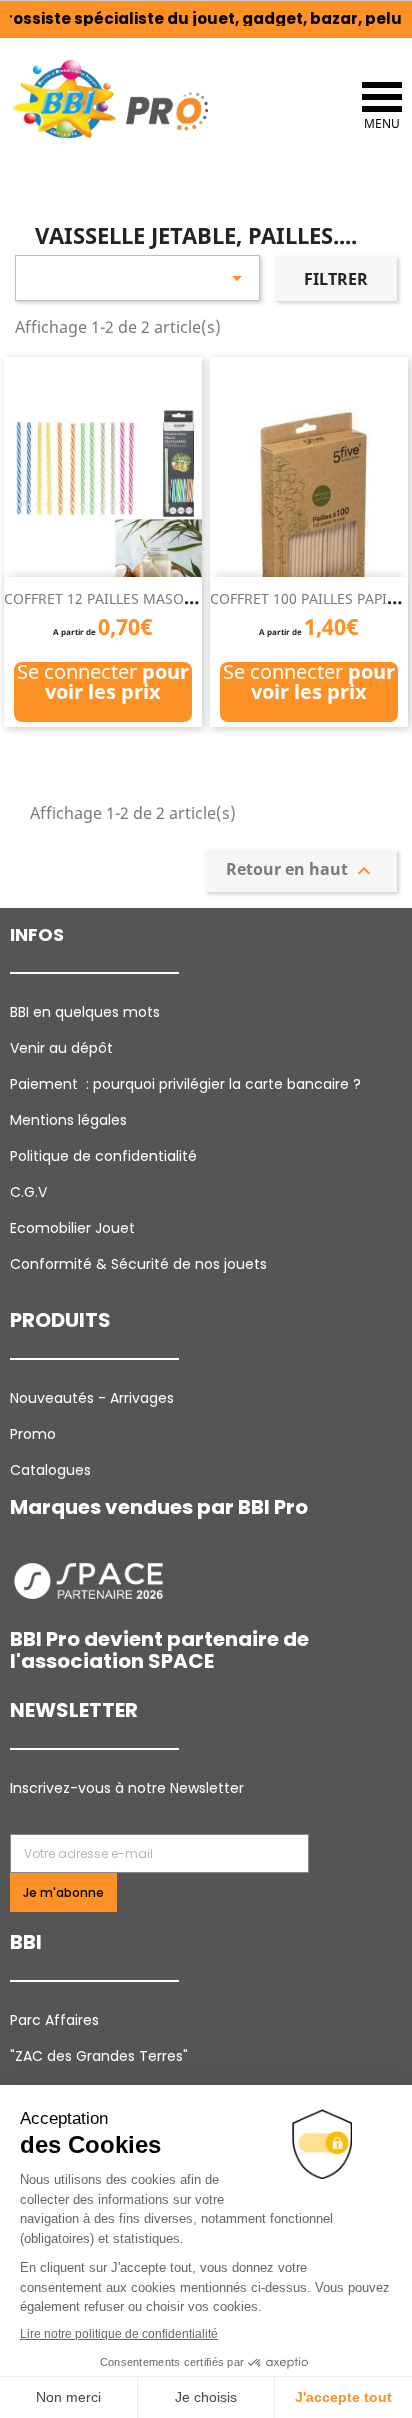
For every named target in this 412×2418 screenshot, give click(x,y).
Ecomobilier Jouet (72, 1228)
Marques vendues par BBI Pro (159, 1507)
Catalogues (50, 1470)
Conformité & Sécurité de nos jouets (138, 1264)
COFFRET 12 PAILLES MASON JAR (112, 598)
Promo (33, 1434)
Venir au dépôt (61, 1048)
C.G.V (28, 1192)
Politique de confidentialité (103, 1156)
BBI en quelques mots (85, 1012)
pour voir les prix (117, 681)
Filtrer (336, 279)
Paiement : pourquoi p (187, 1084)
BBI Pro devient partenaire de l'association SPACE (159, 1650)
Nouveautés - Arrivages (94, 1398)
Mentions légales (68, 1120)
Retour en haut (301, 870)
